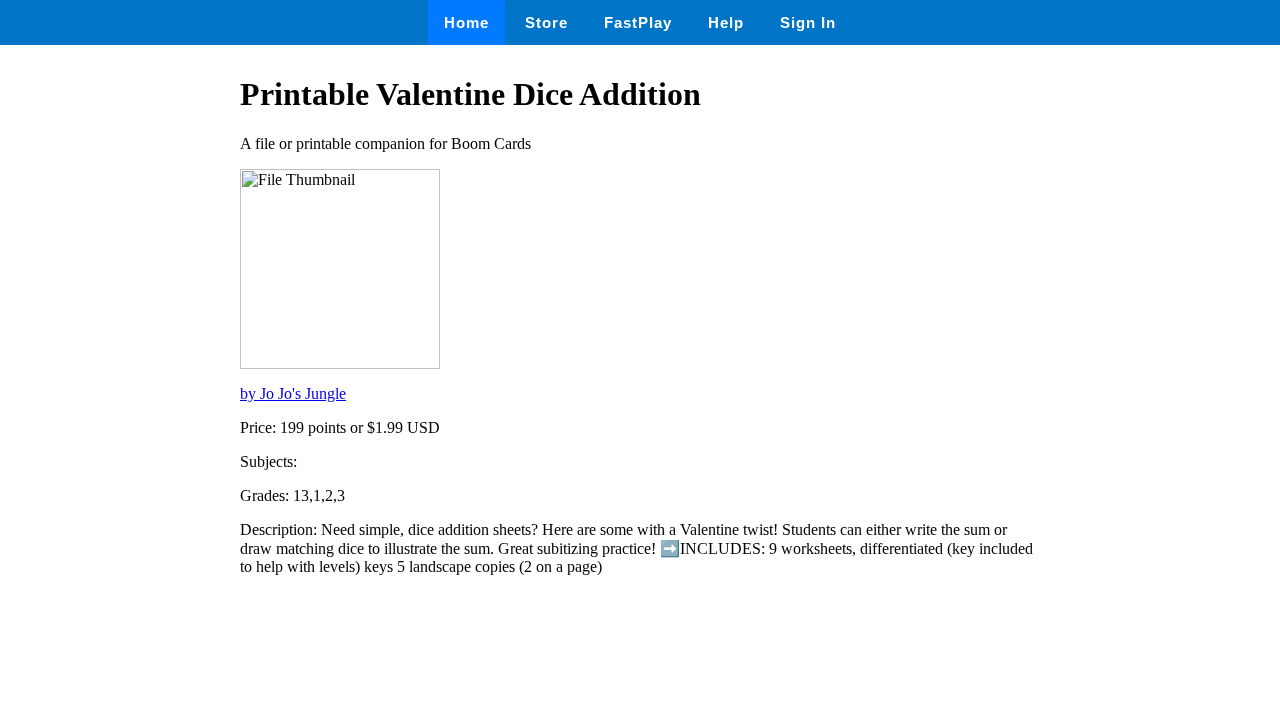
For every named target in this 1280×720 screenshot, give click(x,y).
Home (466, 22)
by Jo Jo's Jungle (293, 393)
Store (546, 22)
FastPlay (638, 22)
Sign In (808, 22)
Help (726, 22)
